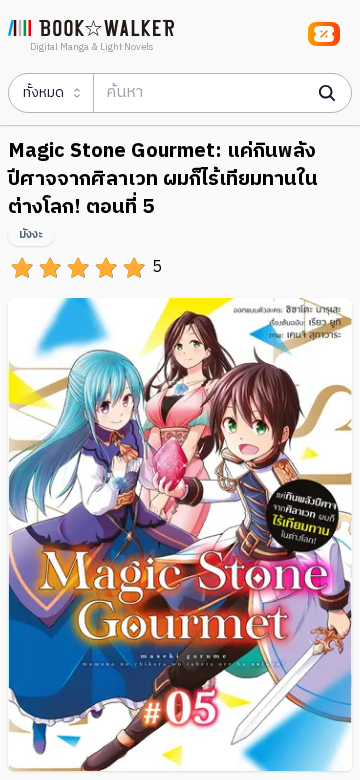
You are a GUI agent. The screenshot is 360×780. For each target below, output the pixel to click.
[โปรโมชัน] (324, 34)
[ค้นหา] (327, 93)
